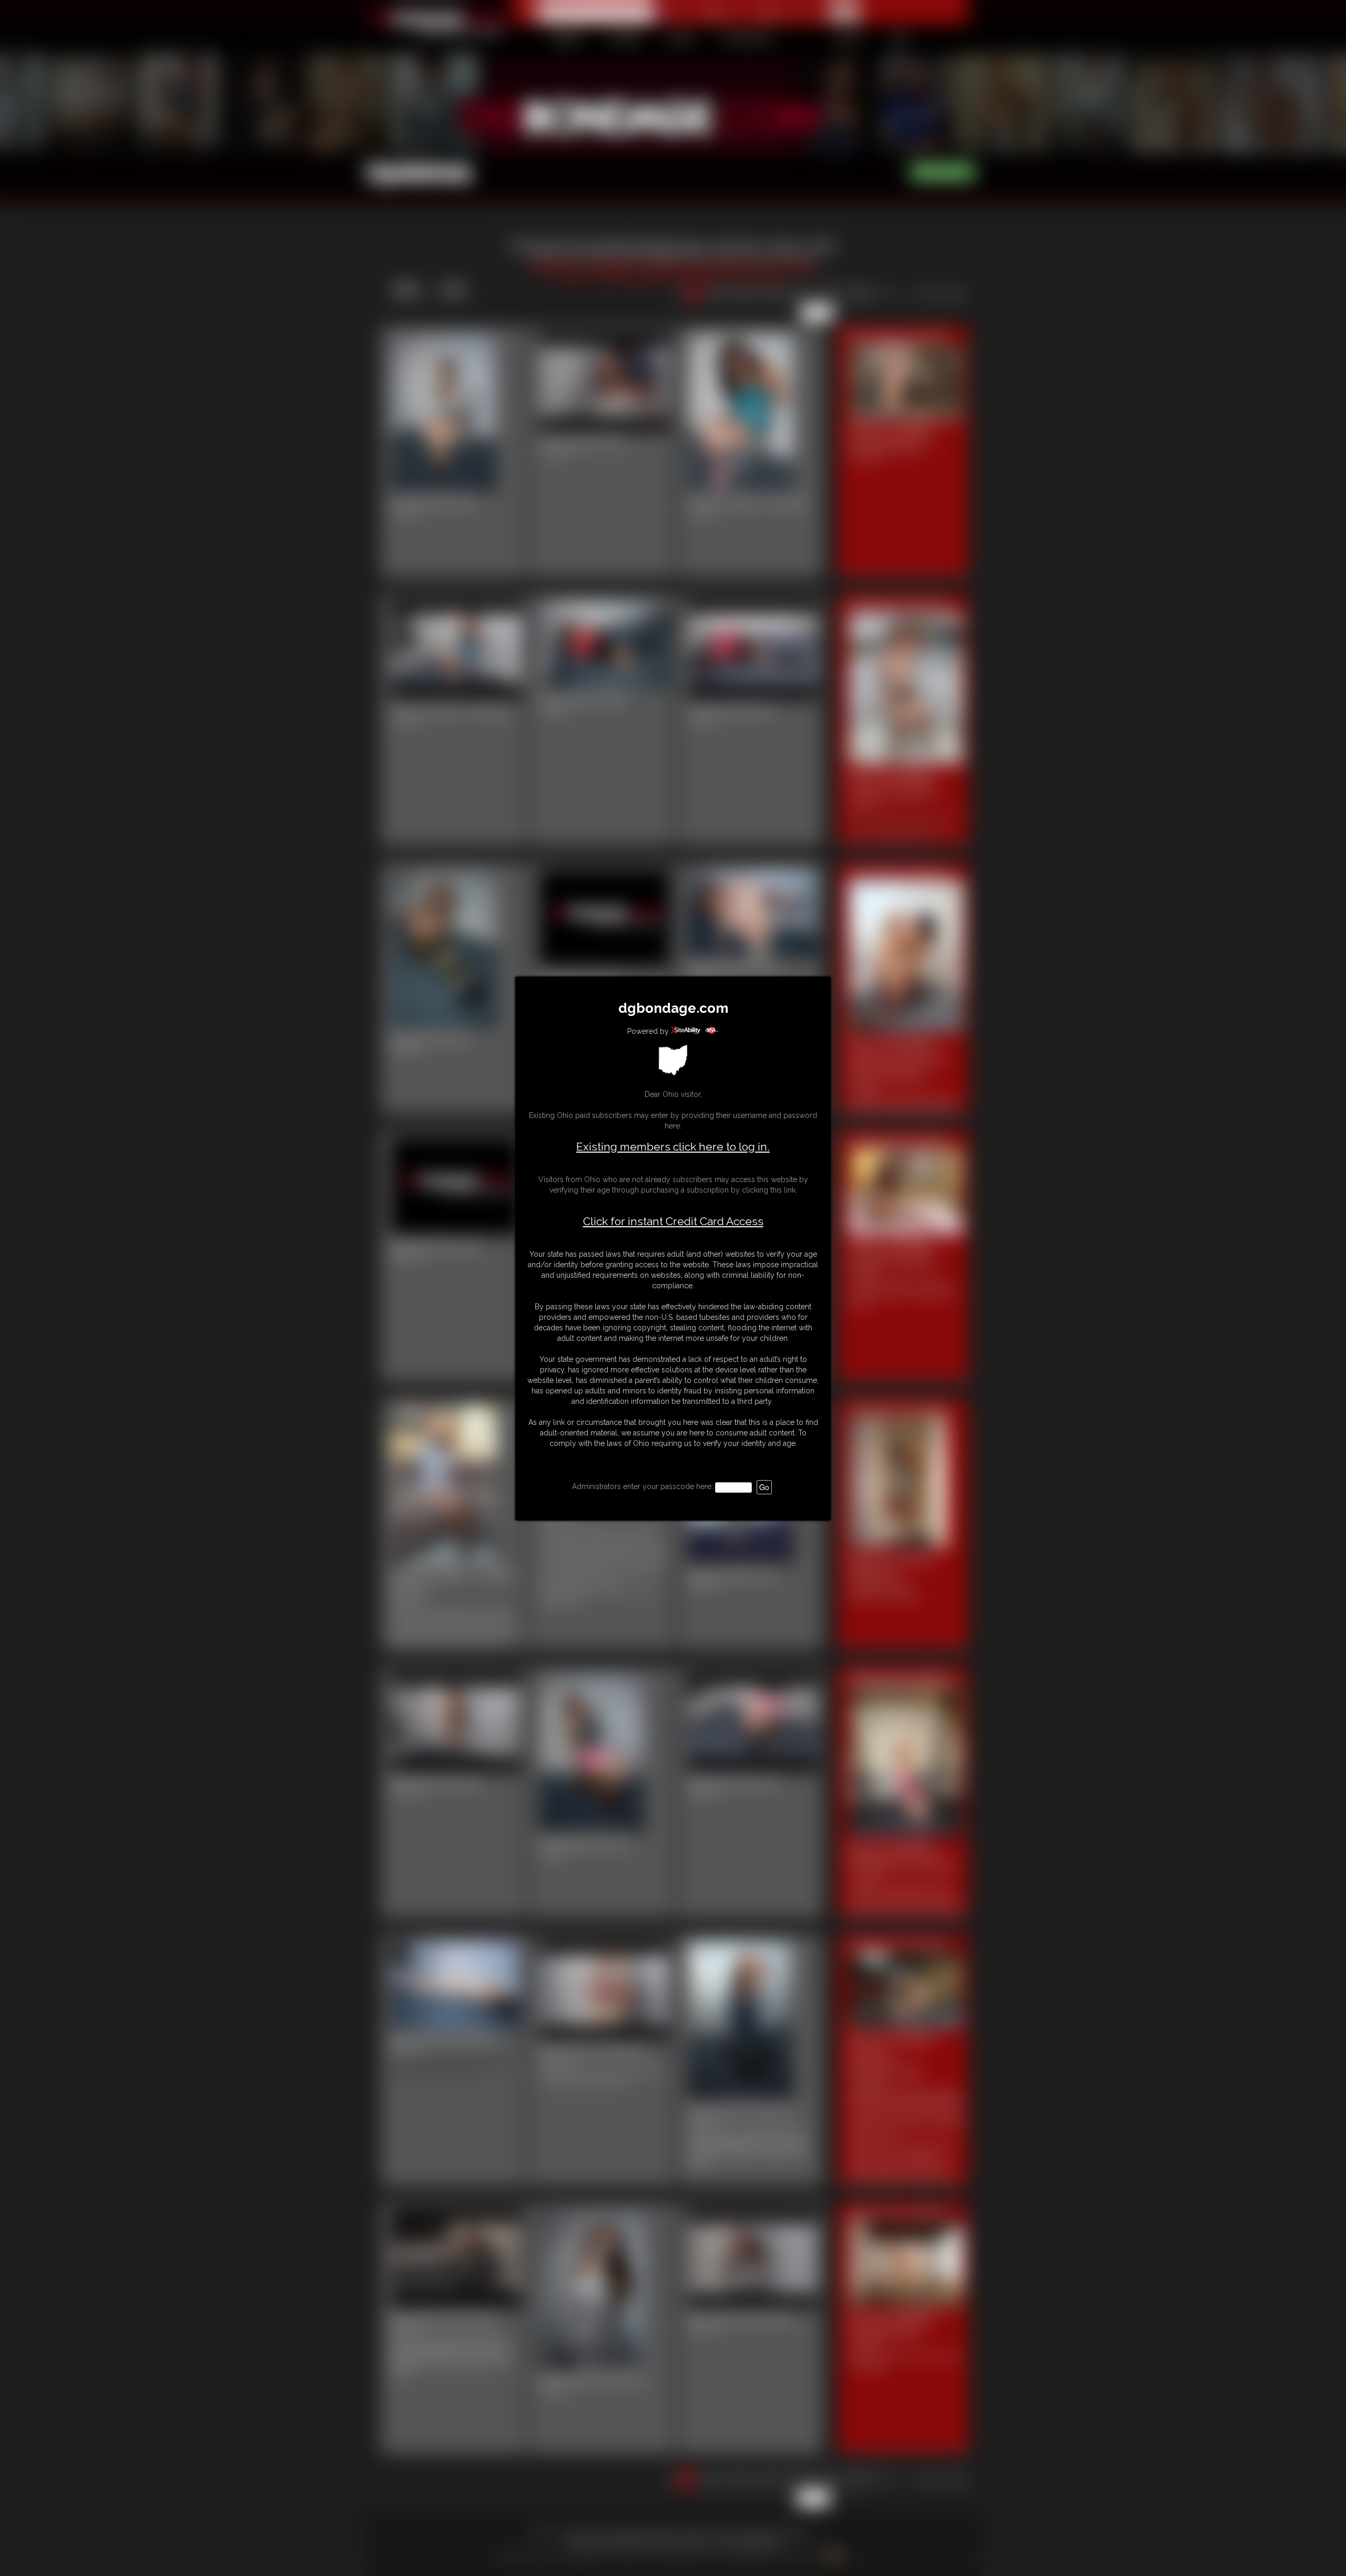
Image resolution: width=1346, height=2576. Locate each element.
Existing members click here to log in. (673, 1147)
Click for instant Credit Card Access (673, 1222)
